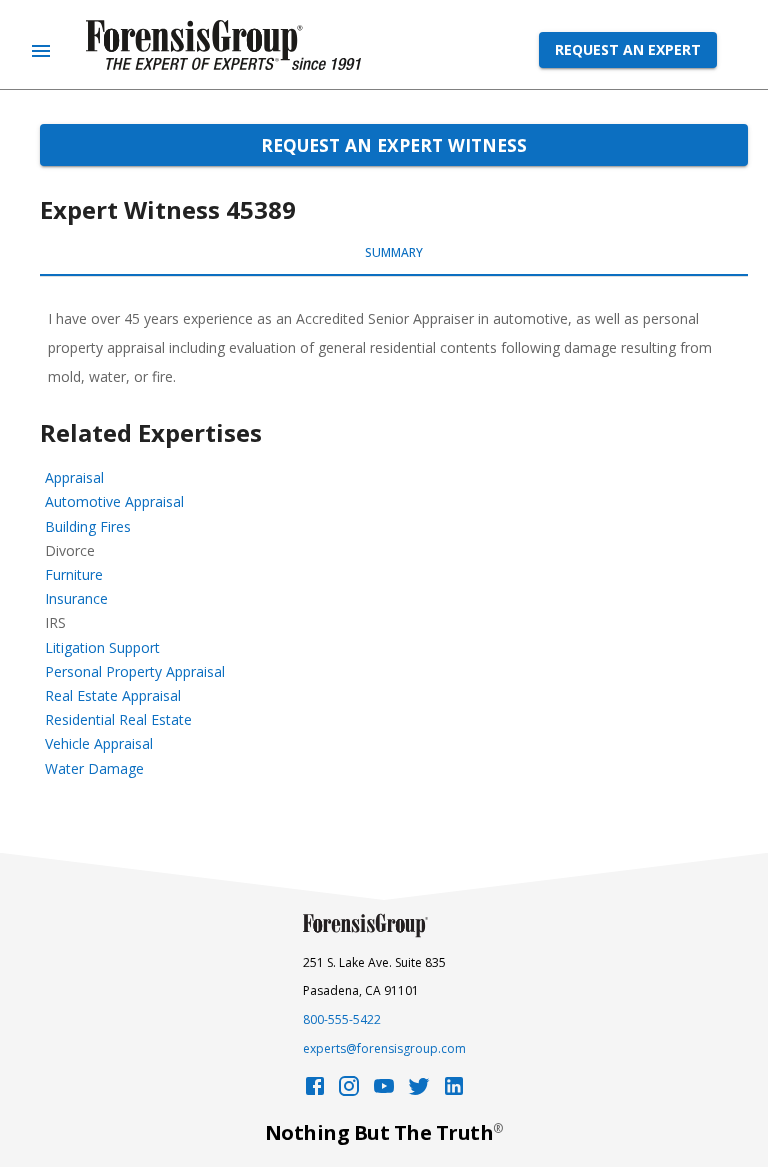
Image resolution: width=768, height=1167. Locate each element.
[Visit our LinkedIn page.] (454, 1091)
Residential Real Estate (118, 719)
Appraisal (74, 477)
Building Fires (88, 526)
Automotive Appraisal (114, 501)
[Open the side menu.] (41, 51)
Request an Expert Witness (394, 145)
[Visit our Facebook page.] (315, 1091)
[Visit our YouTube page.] (384, 1091)
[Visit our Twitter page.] (419, 1091)
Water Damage (94, 768)
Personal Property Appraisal (135, 671)
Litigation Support (102, 647)
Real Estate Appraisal (113, 695)
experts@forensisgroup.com (384, 1048)
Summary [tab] (394, 252)
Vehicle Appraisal (99, 743)
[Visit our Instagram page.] (349, 1091)
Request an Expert (628, 49)
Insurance (76, 598)
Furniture (74, 574)
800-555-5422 (342, 1019)
